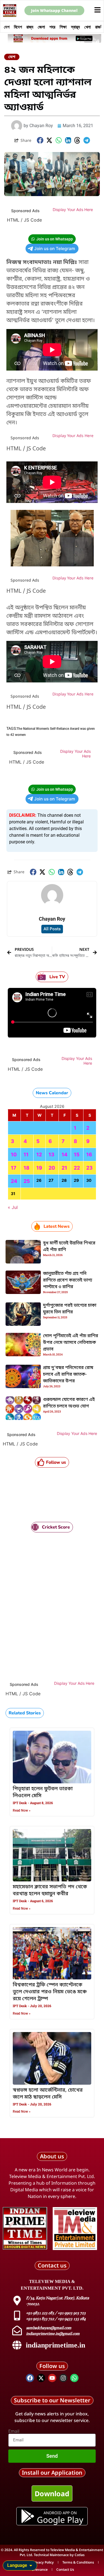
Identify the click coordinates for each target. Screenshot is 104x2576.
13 (51, 1155)
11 (26, 1155)
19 (39, 1168)
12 (39, 1155)
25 (27, 1181)
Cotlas (80, 2555)
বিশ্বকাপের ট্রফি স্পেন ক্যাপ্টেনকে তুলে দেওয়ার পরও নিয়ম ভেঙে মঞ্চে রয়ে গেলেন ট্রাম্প (50, 1992)
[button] (40, 140)
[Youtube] (52, 2378)
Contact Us (65, 2569)
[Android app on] (28, 2516)
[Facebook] (30, 2378)
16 (89, 1155)
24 (14, 1181)
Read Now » (22, 1810)
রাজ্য (30, 27)
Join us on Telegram (55, 249)
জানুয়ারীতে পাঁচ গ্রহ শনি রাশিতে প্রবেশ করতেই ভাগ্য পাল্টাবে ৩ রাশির (68, 1280)
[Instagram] (63, 2378)
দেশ (7, 27)
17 (14, 1168)
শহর (52, 27)
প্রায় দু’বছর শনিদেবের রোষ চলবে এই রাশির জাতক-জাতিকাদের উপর (68, 1375)
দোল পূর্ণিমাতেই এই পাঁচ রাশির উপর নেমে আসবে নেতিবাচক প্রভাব (71, 1343)
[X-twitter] (41, 2378)
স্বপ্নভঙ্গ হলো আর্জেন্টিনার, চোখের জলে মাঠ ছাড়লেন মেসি (48, 2094)
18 (26, 1168)
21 (64, 1168)
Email (14, 2431)
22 (77, 1168)
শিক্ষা (63, 27)
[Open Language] (31, 2565)
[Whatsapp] (74, 2378)
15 (77, 1155)
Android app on (60, 2513)
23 (89, 1168)
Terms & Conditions (78, 2562)
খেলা (87, 27)
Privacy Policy (43, 2562)
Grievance (40, 2569)
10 (14, 1155)
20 (52, 1168)
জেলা (41, 27)
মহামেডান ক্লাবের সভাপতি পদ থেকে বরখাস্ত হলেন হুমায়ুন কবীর (50, 1890)
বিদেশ (18, 27)
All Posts (52, 929)
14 (64, 1155)
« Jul (13, 1207)
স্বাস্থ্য (75, 27)
